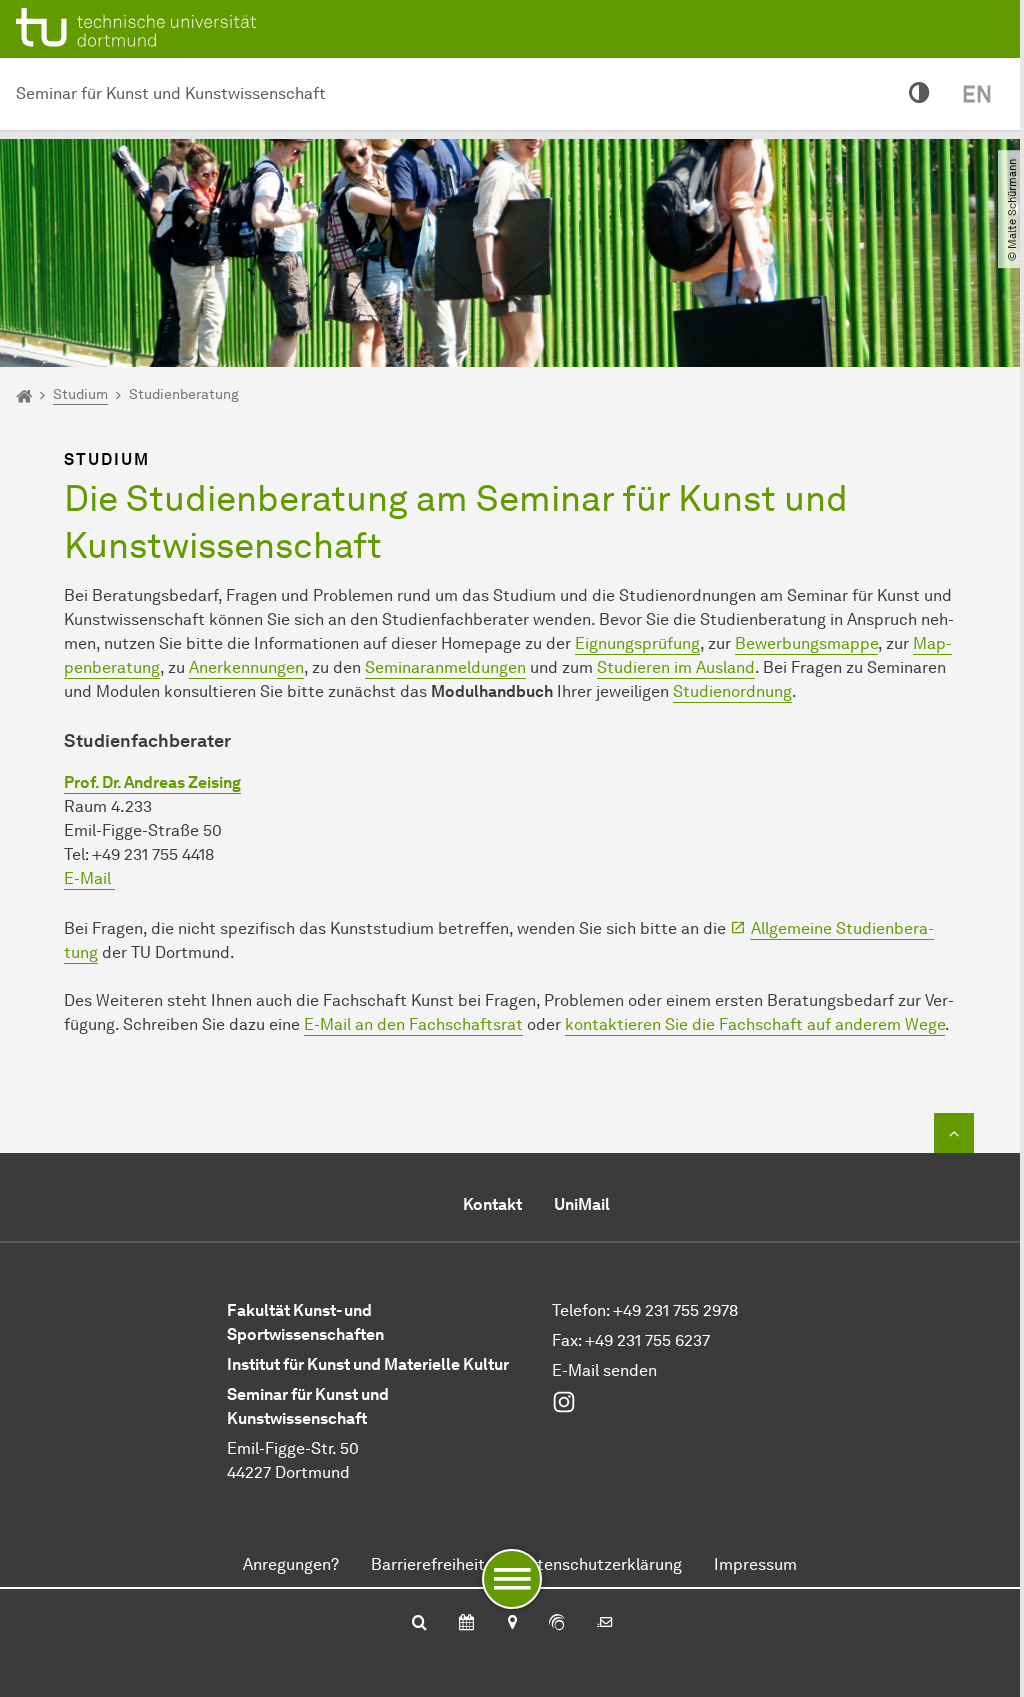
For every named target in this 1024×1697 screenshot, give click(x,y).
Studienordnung (732, 691)
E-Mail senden (604, 1370)
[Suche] (419, 1624)
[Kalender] (466, 1624)
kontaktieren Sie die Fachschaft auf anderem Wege (755, 1024)
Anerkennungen (246, 667)
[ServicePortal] (557, 1624)
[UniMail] (605, 1624)
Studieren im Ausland (676, 667)
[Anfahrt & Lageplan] (511, 1624)
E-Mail (89, 878)
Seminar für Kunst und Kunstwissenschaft (171, 93)
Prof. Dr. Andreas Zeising (152, 782)
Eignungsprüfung (637, 643)
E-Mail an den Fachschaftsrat (413, 1024)
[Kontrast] (919, 94)
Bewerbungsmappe (806, 643)
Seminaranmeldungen (445, 667)
